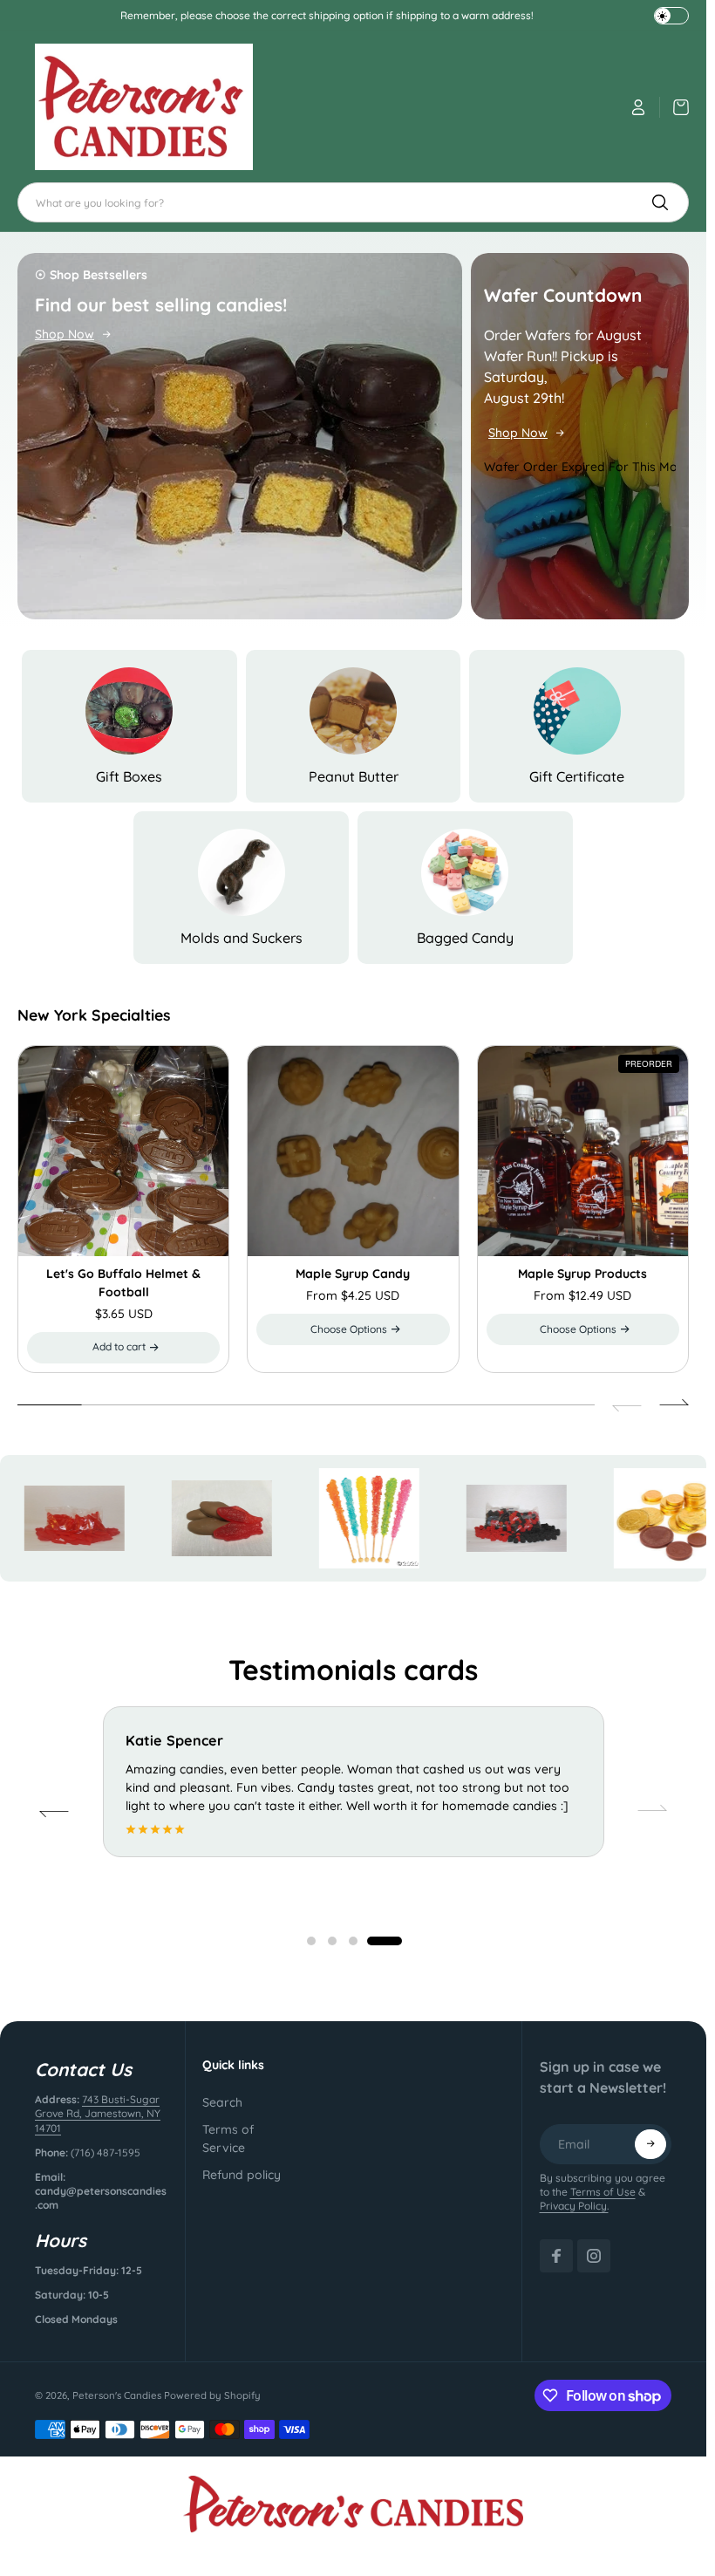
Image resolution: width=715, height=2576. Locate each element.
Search (222, 2102)
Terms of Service (228, 2139)
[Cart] (674, 107)
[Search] (660, 202)
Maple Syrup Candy (353, 1274)
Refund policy (242, 2175)
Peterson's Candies (117, 2395)
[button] (353, 1329)
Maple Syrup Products (582, 1274)
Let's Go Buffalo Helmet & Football (123, 1283)
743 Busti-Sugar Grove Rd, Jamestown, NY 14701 (98, 2113)
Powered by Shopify (212, 2395)
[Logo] (144, 107)
